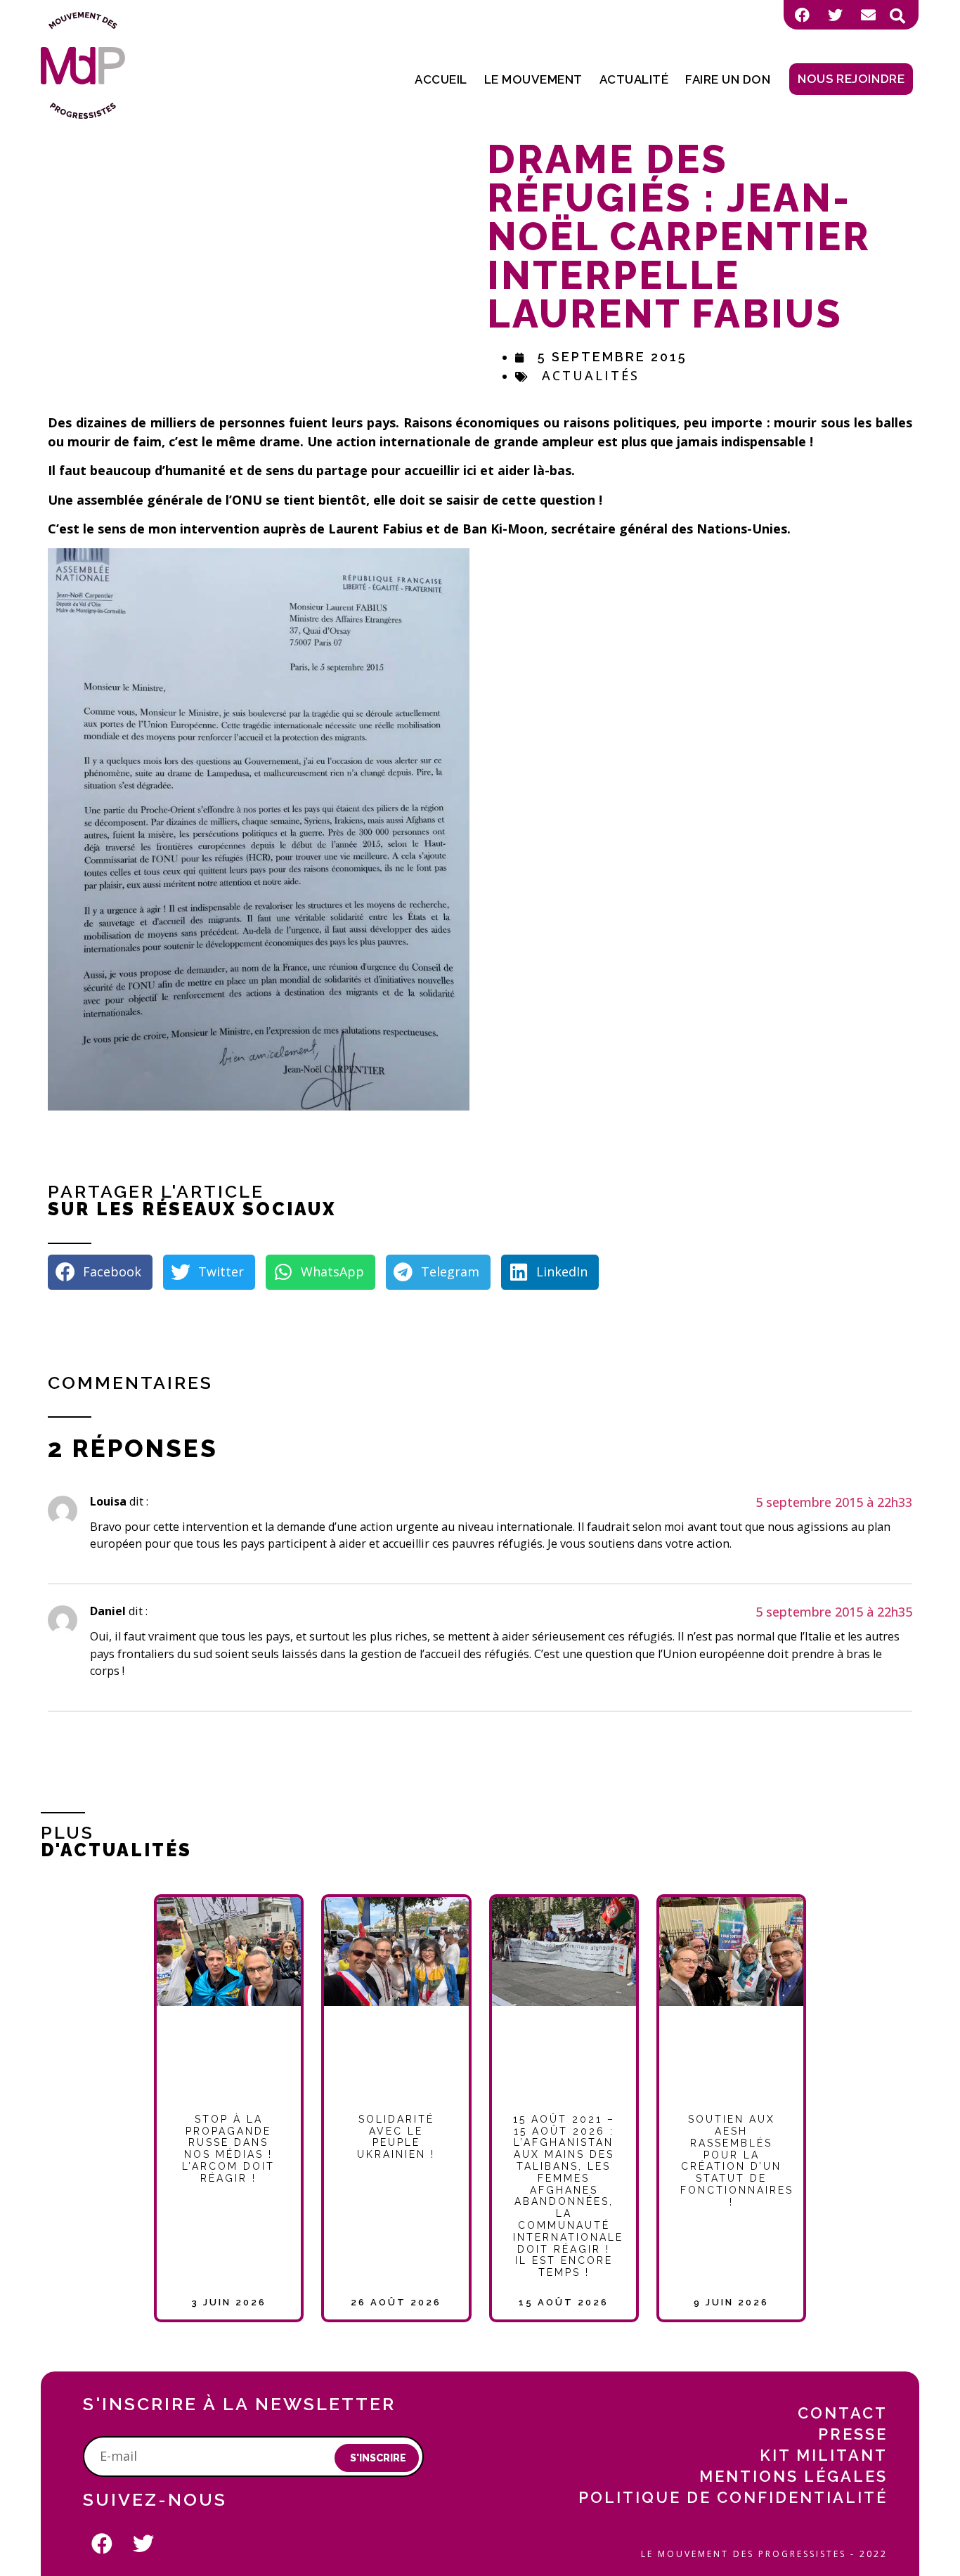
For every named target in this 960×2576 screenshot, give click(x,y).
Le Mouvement (533, 79)
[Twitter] (835, 15)
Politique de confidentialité (733, 2497)
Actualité (634, 79)
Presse (853, 2434)
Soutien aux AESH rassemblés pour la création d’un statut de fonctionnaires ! (737, 2161)
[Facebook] (802, 15)
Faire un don (728, 79)
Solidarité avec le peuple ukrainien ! (396, 2137)
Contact (843, 2413)
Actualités (591, 375)
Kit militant (824, 2455)
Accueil (441, 79)
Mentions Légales (793, 2476)
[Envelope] (868, 15)
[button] (897, 16)
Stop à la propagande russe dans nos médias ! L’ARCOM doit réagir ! (228, 2149)
